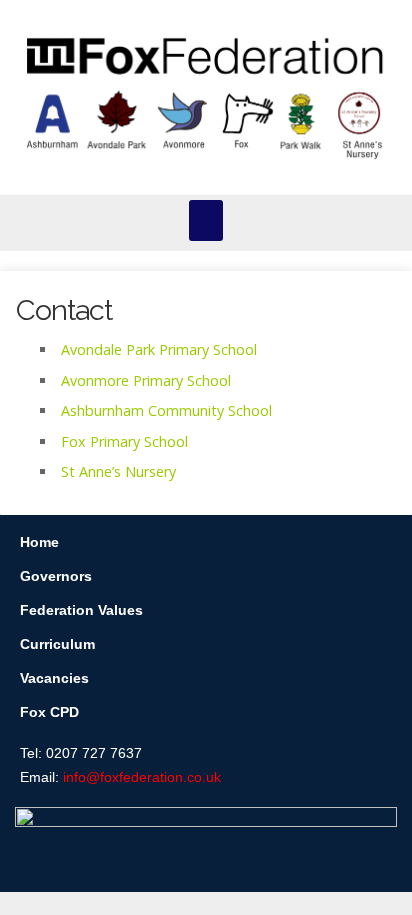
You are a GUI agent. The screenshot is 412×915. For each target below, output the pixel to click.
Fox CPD (49, 712)
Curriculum (57, 644)
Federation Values (81, 610)
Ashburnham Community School (166, 410)
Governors (56, 576)
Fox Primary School (124, 441)
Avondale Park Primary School (159, 349)
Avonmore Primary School (146, 380)
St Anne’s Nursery (118, 471)
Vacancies (54, 678)
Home (39, 542)
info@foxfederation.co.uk (142, 777)
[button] (206, 220)
